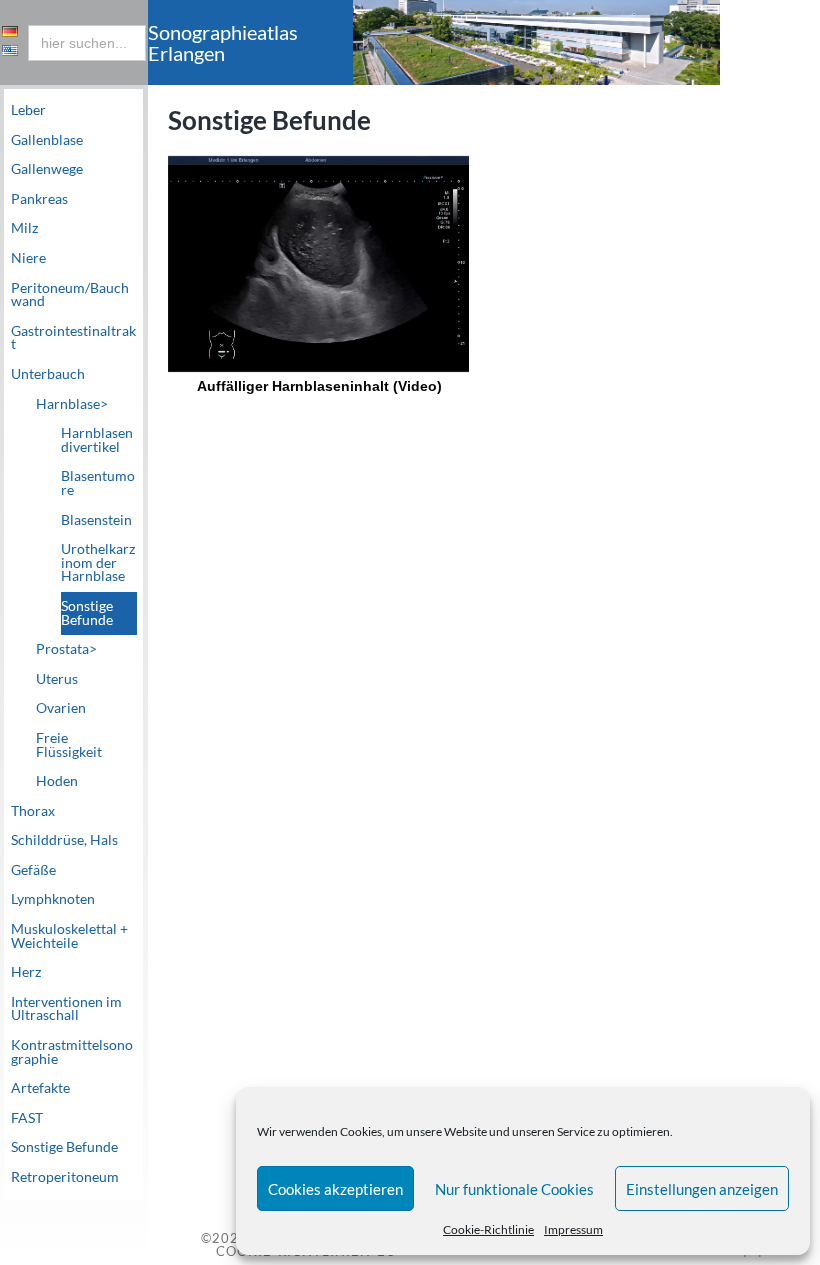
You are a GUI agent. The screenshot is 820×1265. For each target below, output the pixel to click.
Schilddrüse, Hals (64, 840)
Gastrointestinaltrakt (73, 338)
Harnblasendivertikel (97, 440)
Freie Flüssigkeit (69, 745)
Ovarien (61, 708)
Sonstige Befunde (87, 613)
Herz (26, 972)
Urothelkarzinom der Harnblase (98, 562)
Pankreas (39, 199)
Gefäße (33, 870)
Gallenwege (47, 169)
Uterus (57, 679)
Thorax (33, 811)
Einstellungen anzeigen (702, 1189)
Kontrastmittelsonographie (72, 1052)
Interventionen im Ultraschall (66, 1009)
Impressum (573, 1229)
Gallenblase (47, 140)
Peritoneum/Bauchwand (70, 295)
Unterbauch (48, 374)
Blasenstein (96, 520)
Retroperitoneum (65, 1177)
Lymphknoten (53, 899)
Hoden (57, 781)
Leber (28, 110)
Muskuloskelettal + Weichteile (69, 936)
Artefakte (40, 1088)
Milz (24, 228)
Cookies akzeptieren (335, 1189)
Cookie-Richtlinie (488, 1229)
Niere (28, 258)
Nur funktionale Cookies (514, 1189)
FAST (27, 1118)
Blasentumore (98, 483)
